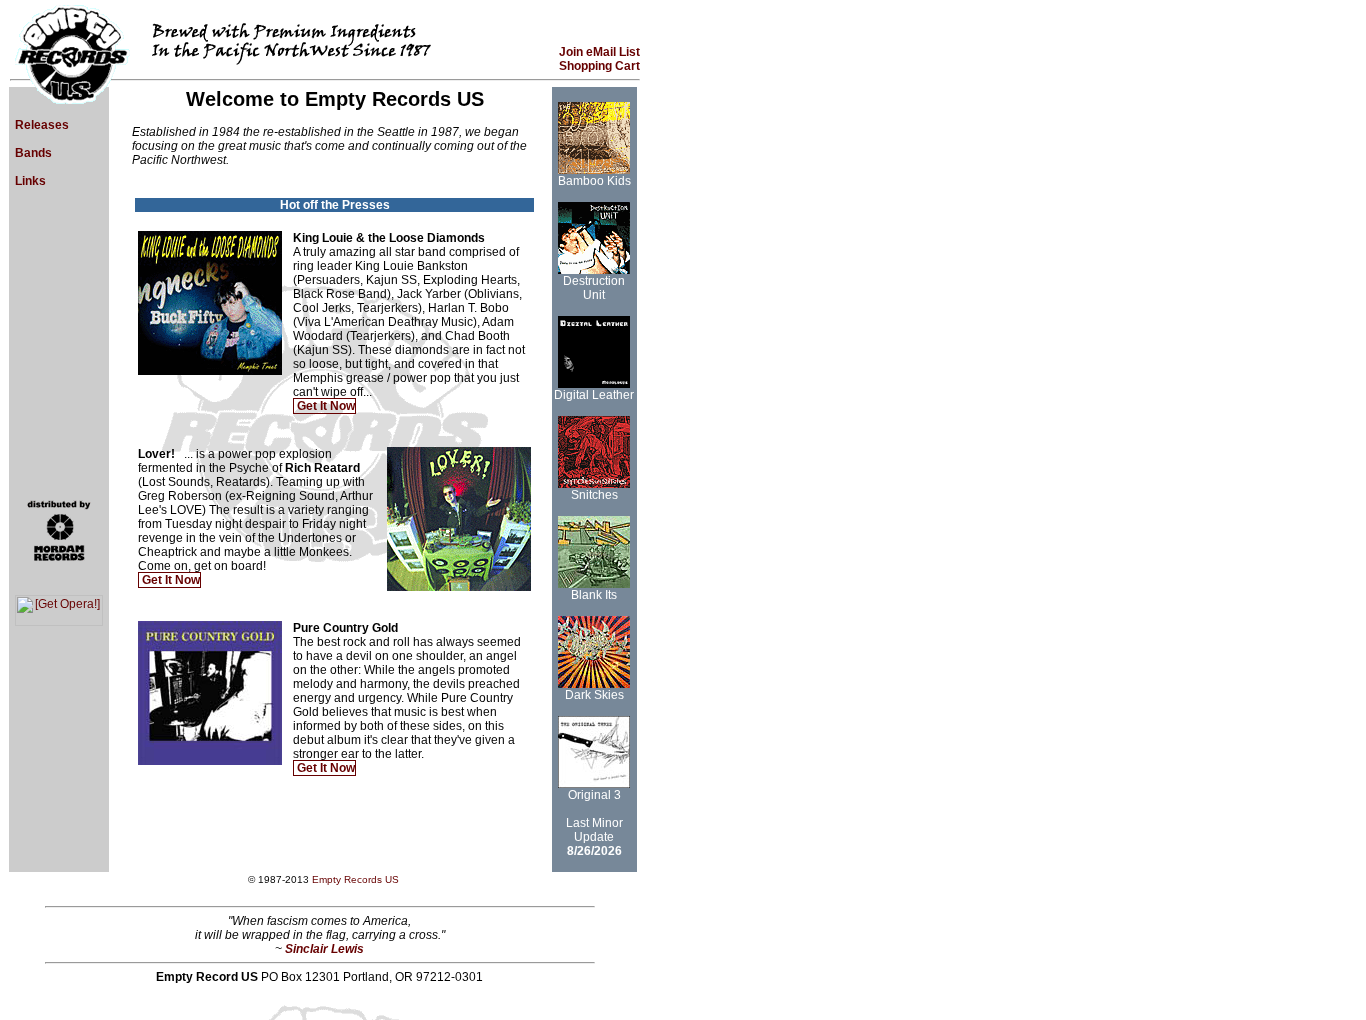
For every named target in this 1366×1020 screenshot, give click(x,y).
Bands (32, 153)
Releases (40, 125)
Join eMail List (599, 52)
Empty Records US (355, 879)
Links (29, 181)
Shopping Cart (599, 66)
